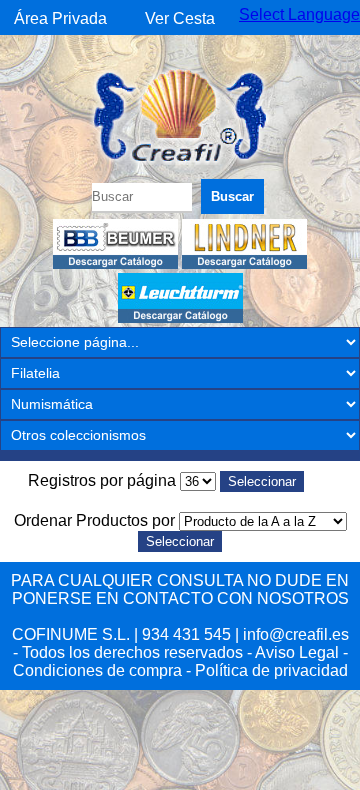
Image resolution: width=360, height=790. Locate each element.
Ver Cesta (180, 18)
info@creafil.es (296, 634)
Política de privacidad (271, 670)
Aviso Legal (297, 652)
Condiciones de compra (97, 670)
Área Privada (60, 18)
